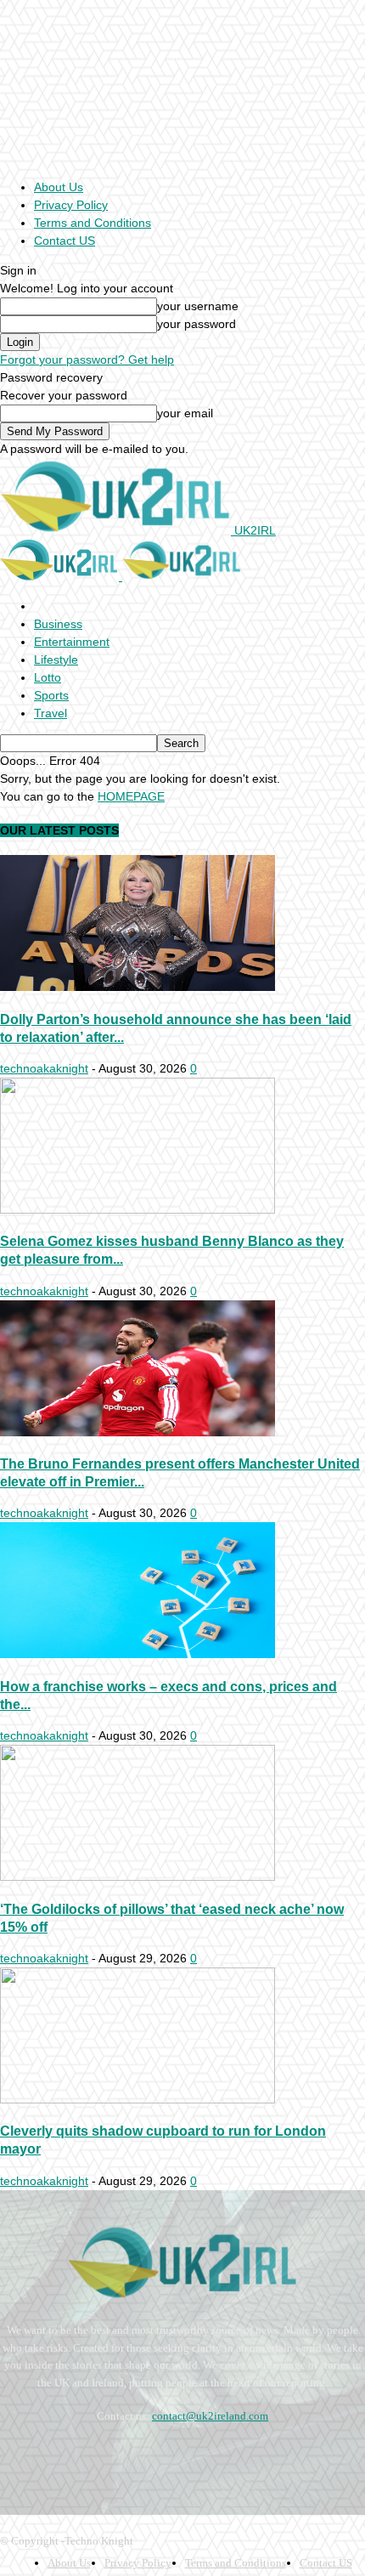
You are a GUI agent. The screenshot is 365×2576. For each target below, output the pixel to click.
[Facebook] (17, 2458)
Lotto (48, 677)
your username (198, 306)
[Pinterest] (107, 2458)
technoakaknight (44, 1068)
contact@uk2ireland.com (210, 2416)
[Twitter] (152, 2458)
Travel (51, 713)
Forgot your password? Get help (87, 360)
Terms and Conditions (93, 223)
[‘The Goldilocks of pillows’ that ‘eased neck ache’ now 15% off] (138, 1877)
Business (58, 624)
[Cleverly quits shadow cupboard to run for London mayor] (138, 2099)
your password (197, 324)
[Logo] (61, 576)
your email (185, 413)
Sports (51, 695)
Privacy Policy (71, 205)
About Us (59, 187)
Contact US (65, 241)
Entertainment (72, 642)
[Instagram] (62, 2458)
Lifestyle (56, 660)
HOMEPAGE (131, 796)
